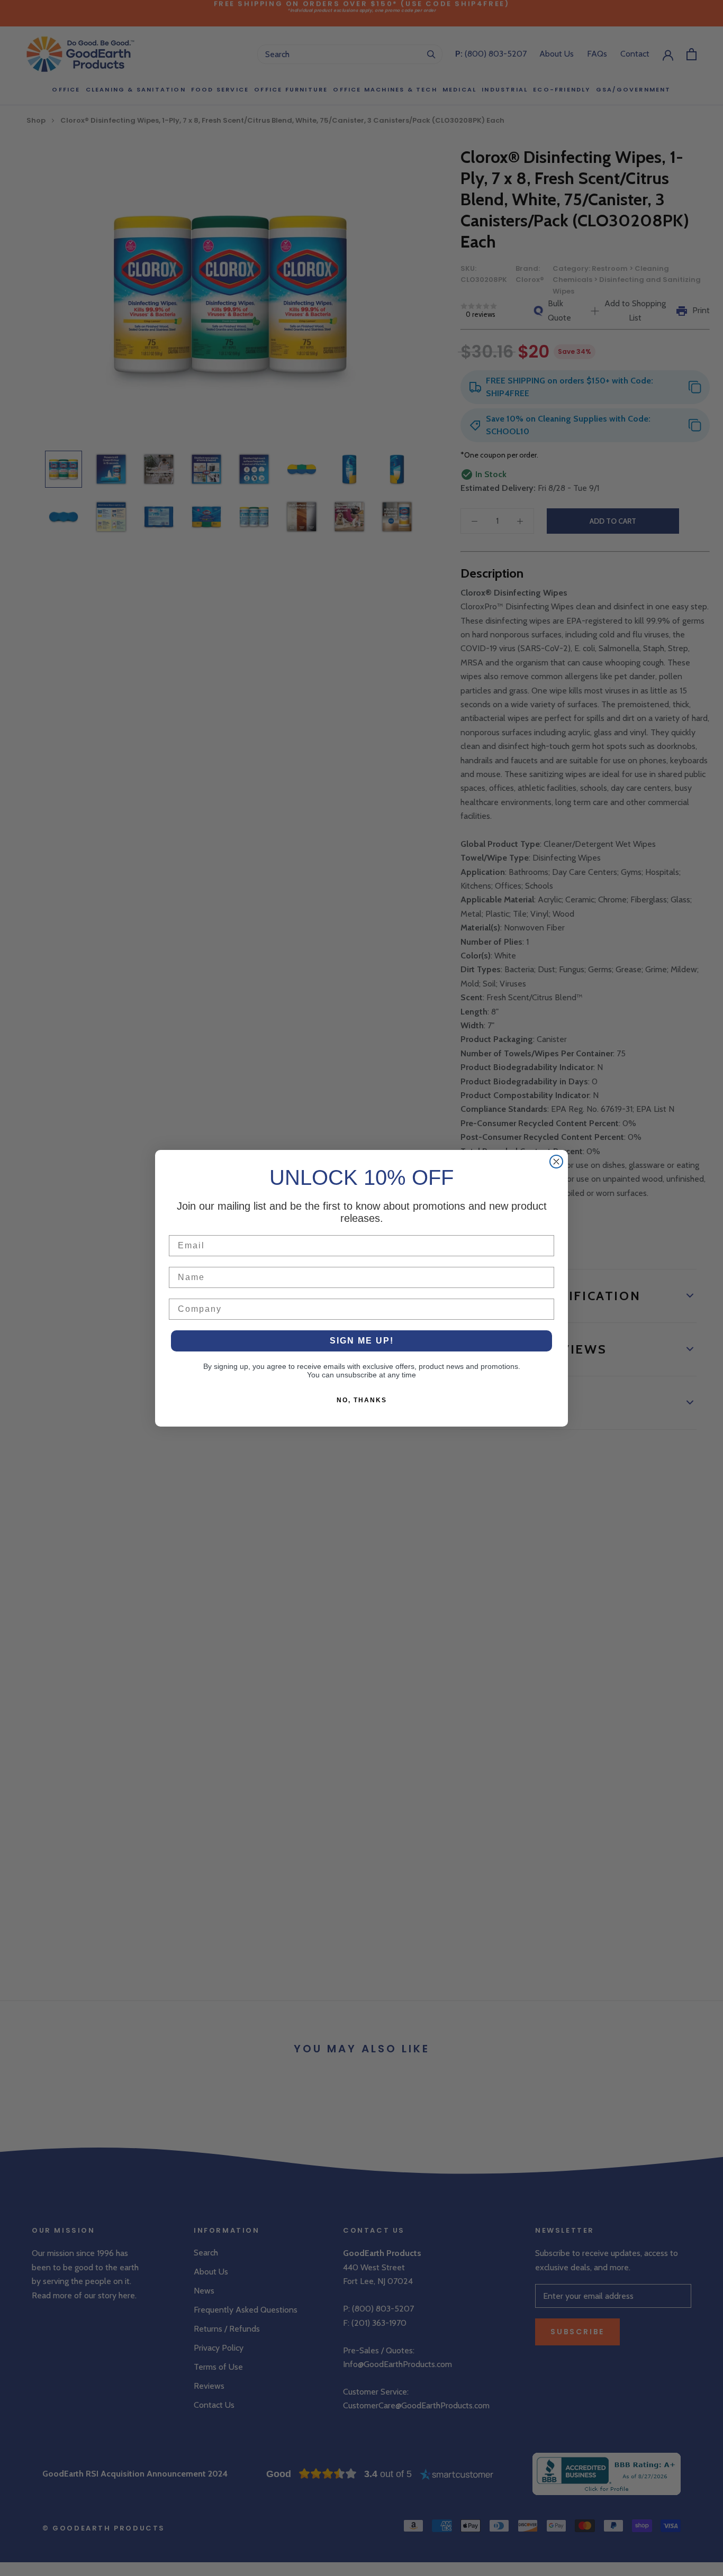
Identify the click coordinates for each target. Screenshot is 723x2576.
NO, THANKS (362, 1400)
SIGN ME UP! (362, 1341)
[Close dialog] (556, 1162)
